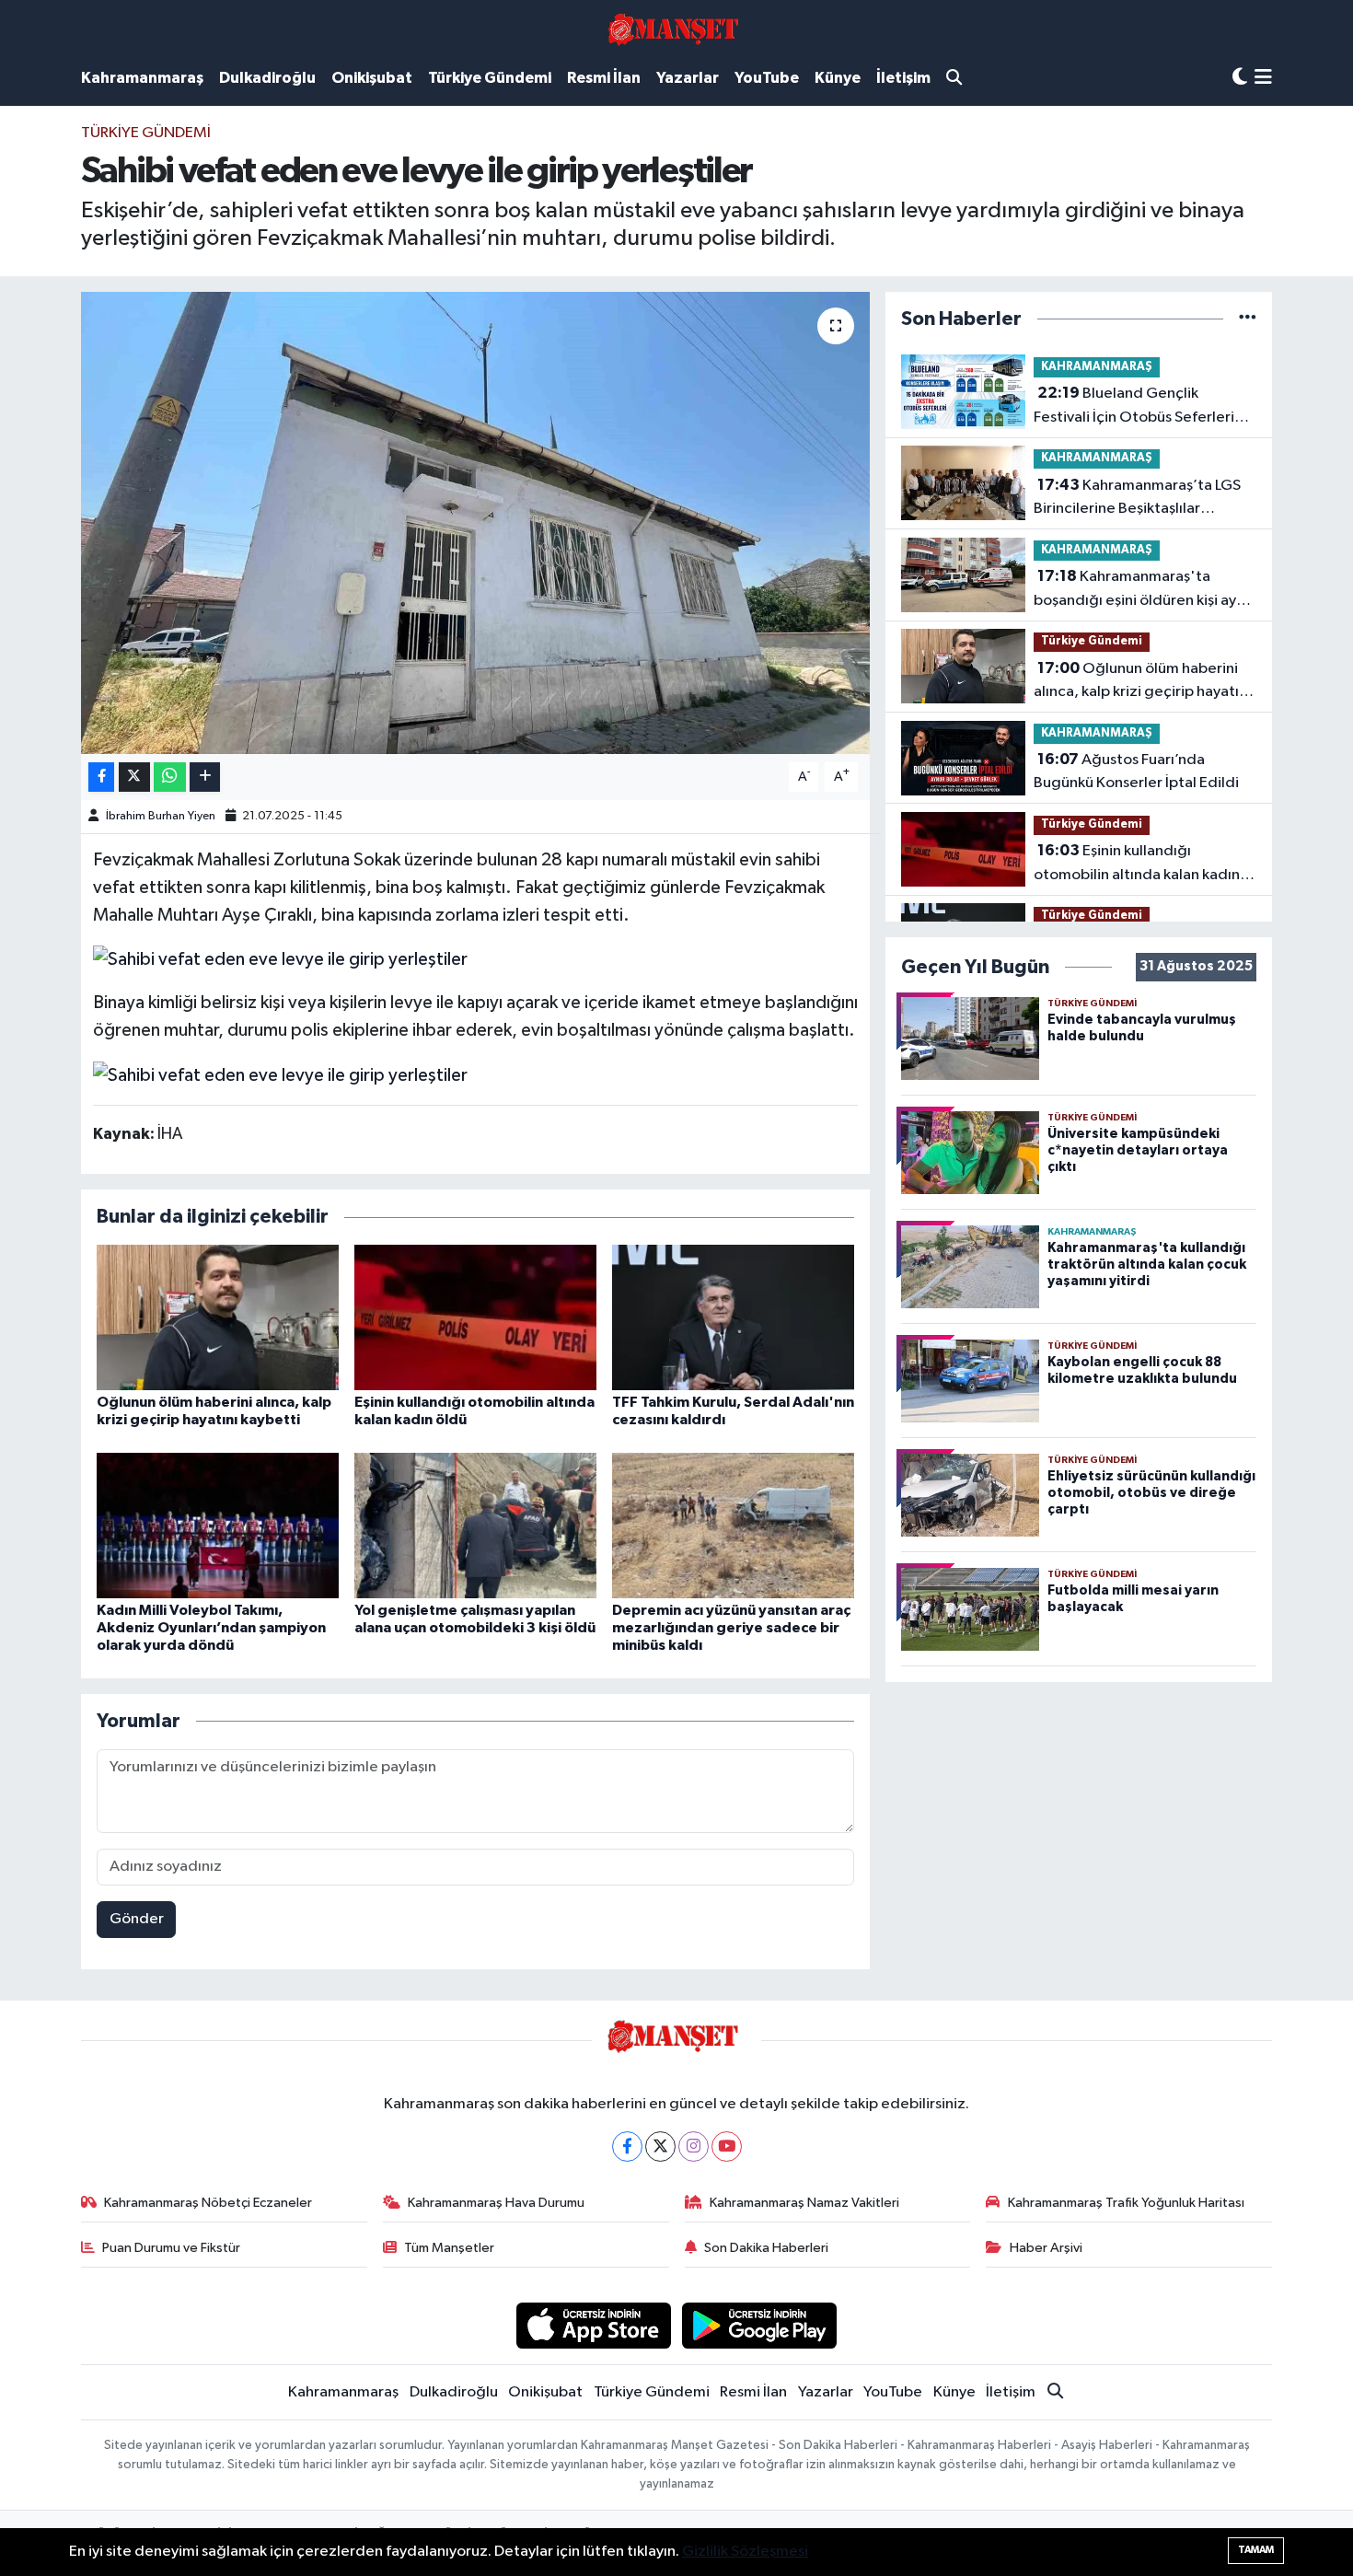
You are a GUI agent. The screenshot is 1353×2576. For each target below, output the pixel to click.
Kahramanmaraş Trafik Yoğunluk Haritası (1126, 2203)
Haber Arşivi (1046, 2248)
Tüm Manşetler (449, 2248)
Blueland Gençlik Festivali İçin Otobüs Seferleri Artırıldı (1134, 407)
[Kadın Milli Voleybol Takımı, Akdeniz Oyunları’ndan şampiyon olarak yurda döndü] (218, 1525)
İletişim (903, 78)
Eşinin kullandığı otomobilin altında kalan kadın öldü (1137, 864)
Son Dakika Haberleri (766, 2248)
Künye (838, 78)
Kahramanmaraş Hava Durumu (496, 2203)
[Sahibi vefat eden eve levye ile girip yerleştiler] (475, 523)
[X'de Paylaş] (134, 777)
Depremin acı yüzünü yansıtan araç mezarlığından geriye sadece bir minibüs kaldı (731, 1628)
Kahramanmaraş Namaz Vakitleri (804, 2203)
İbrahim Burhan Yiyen (161, 816)
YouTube (767, 78)
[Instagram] (694, 2147)
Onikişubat (372, 78)
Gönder (137, 1919)
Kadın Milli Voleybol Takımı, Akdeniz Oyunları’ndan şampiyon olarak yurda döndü (211, 1628)
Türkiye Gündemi (490, 78)
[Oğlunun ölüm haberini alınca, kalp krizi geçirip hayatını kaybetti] (218, 1317)
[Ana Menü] (1263, 79)
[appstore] (593, 2325)
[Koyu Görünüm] (1240, 78)
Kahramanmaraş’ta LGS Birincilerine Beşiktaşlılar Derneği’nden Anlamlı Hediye (1137, 499)
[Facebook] (627, 2147)
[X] (660, 2147)
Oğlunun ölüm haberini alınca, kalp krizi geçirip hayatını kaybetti (1142, 682)
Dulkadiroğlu (267, 78)
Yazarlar (688, 78)
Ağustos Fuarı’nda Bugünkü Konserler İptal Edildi (1136, 772)
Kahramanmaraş (142, 78)
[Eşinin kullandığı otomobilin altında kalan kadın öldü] (475, 1317)
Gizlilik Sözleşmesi (745, 2552)
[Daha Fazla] (205, 777)
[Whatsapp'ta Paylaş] (170, 777)
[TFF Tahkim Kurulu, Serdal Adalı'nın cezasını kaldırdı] (733, 1317)
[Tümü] (1248, 319)
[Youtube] (727, 2147)
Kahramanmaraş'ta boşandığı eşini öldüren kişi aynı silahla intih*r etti (1141, 590)
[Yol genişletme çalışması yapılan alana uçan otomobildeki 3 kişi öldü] (475, 1525)
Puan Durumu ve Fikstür (171, 2248)
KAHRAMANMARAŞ (1097, 367)
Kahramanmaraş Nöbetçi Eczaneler (208, 2203)
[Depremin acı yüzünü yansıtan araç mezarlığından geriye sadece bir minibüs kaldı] (733, 1525)
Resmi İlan (604, 78)
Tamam (1256, 2550)
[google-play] (760, 2325)
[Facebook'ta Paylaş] (101, 777)
